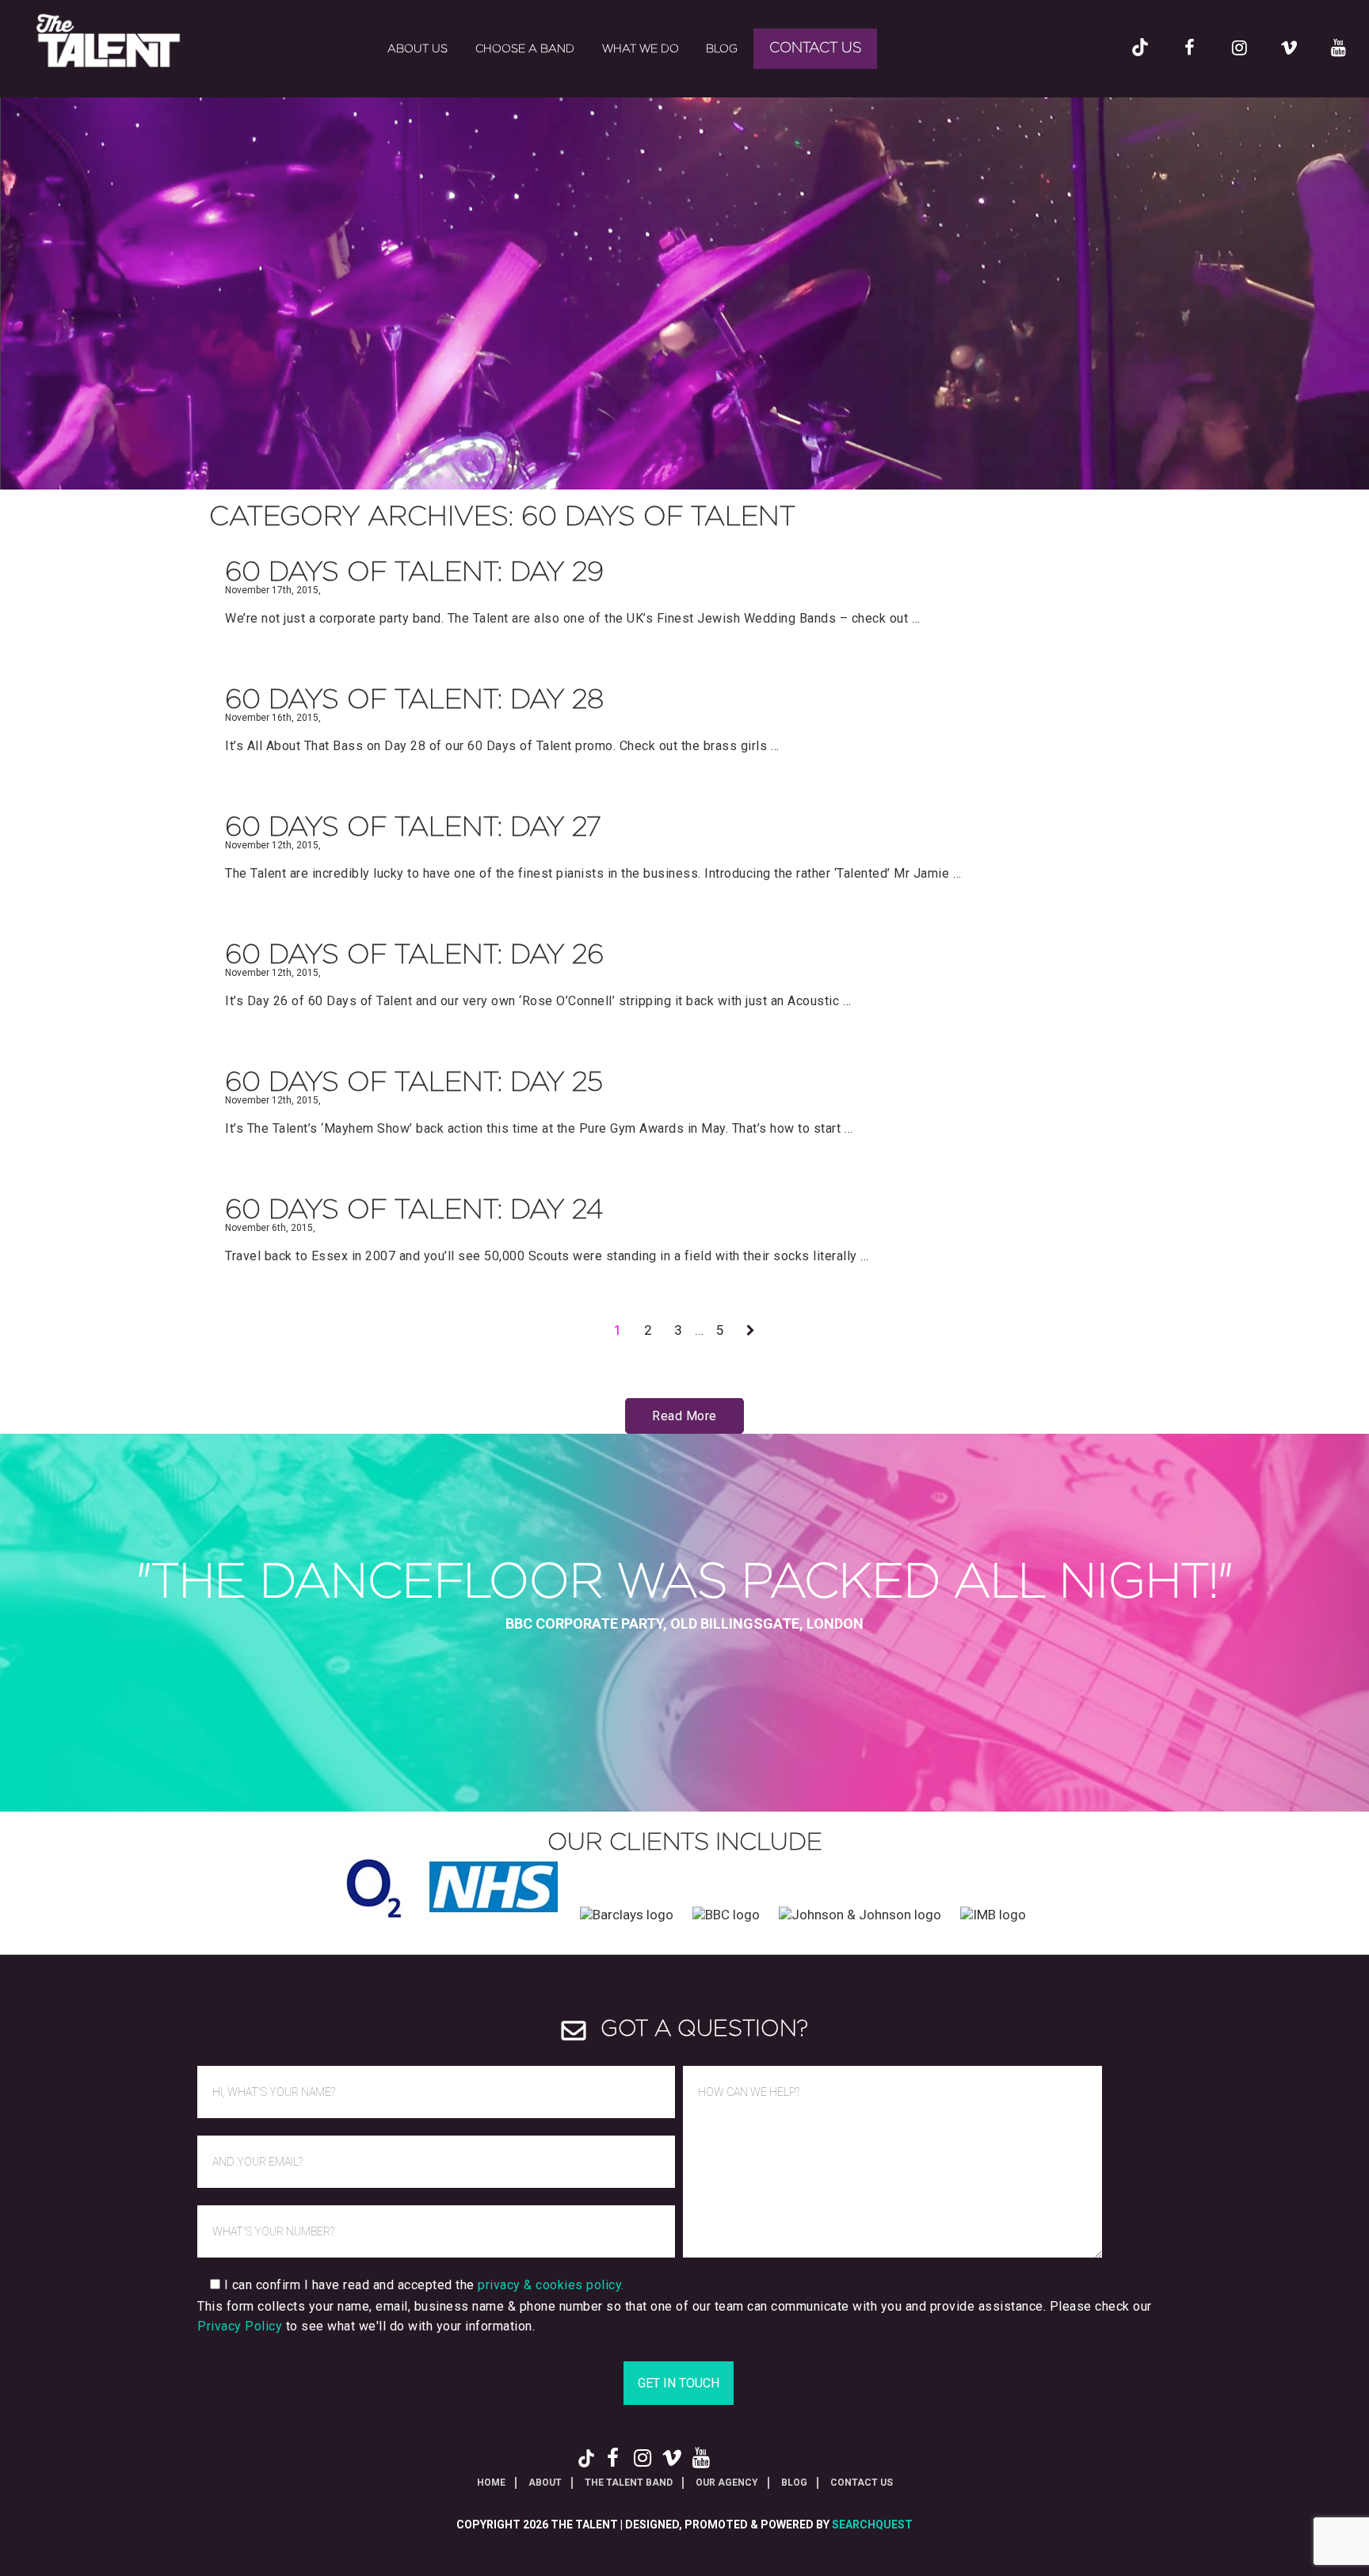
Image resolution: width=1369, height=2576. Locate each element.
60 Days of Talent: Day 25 (414, 1083)
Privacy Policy (240, 2326)
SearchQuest (872, 2525)
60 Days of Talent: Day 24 (414, 1210)
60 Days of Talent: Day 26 (414, 955)
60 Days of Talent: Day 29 (414, 573)
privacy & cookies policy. (551, 2285)
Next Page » (751, 1335)
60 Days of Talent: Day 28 (414, 700)
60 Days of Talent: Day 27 (413, 828)
